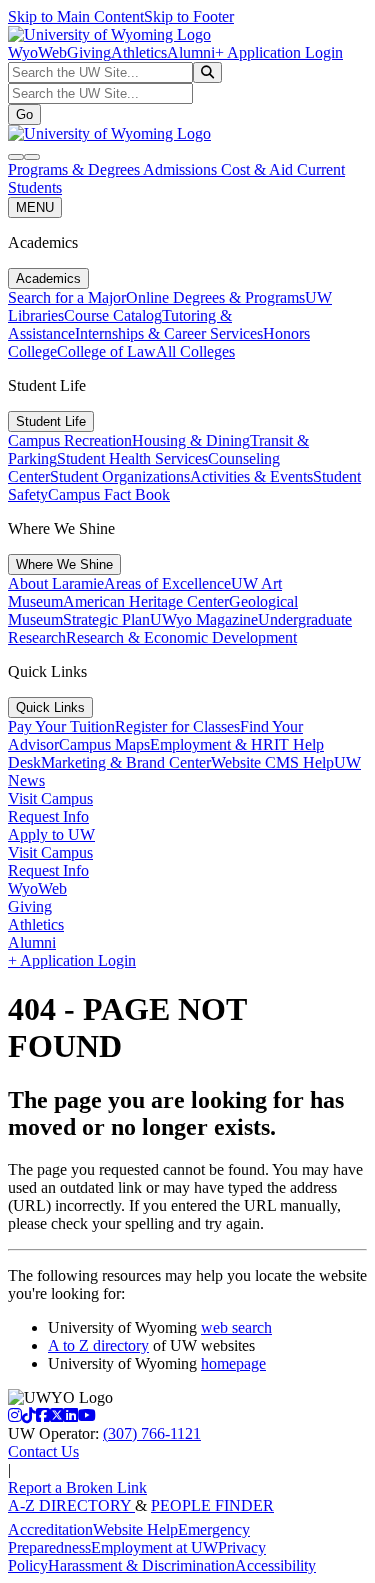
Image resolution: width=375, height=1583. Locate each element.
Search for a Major (67, 297)
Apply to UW (51, 834)
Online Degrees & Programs (215, 297)
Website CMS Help (272, 762)
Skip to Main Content (76, 16)
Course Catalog (113, 315)
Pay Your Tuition (61, 726)
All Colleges (195, 351)
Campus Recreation (70, 440)
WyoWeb (37, 52)
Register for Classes (177, 726)
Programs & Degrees (75, 169)
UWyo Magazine (204, 619)
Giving (89, 52)
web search (236, 1327)
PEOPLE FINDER (212, 1505)
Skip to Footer (189, 16)
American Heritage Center (146, 601)
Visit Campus (50, 798)
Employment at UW (154, 1547)
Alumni (191, 52)
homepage (233, 1363)
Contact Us (43, 1451)
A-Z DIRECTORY (71, 1505)
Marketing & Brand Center (126, 762)
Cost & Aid (259, 169)
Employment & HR (212, 744)
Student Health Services (132, 458)
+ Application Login (279, 52)
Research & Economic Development (181, 637)
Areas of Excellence (167, 583)
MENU (35, 207)
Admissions (182, 169)
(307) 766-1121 (152, 1433)
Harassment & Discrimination (141, 1565)
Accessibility (275, 1565)
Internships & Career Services (169, 333)
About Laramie (56, 583)
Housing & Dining (191, 440)
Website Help (135, 1529)
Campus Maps (104, 744)
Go (24, 114)
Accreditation (50, 1529)
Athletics (139, 52)
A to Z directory (98, 1345)
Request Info (48, 816)
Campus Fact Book (109, 494)
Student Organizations (120, 476)
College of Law (106, 351)
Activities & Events (251, 476)
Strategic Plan (106, 619)
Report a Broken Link (77, 1487)
